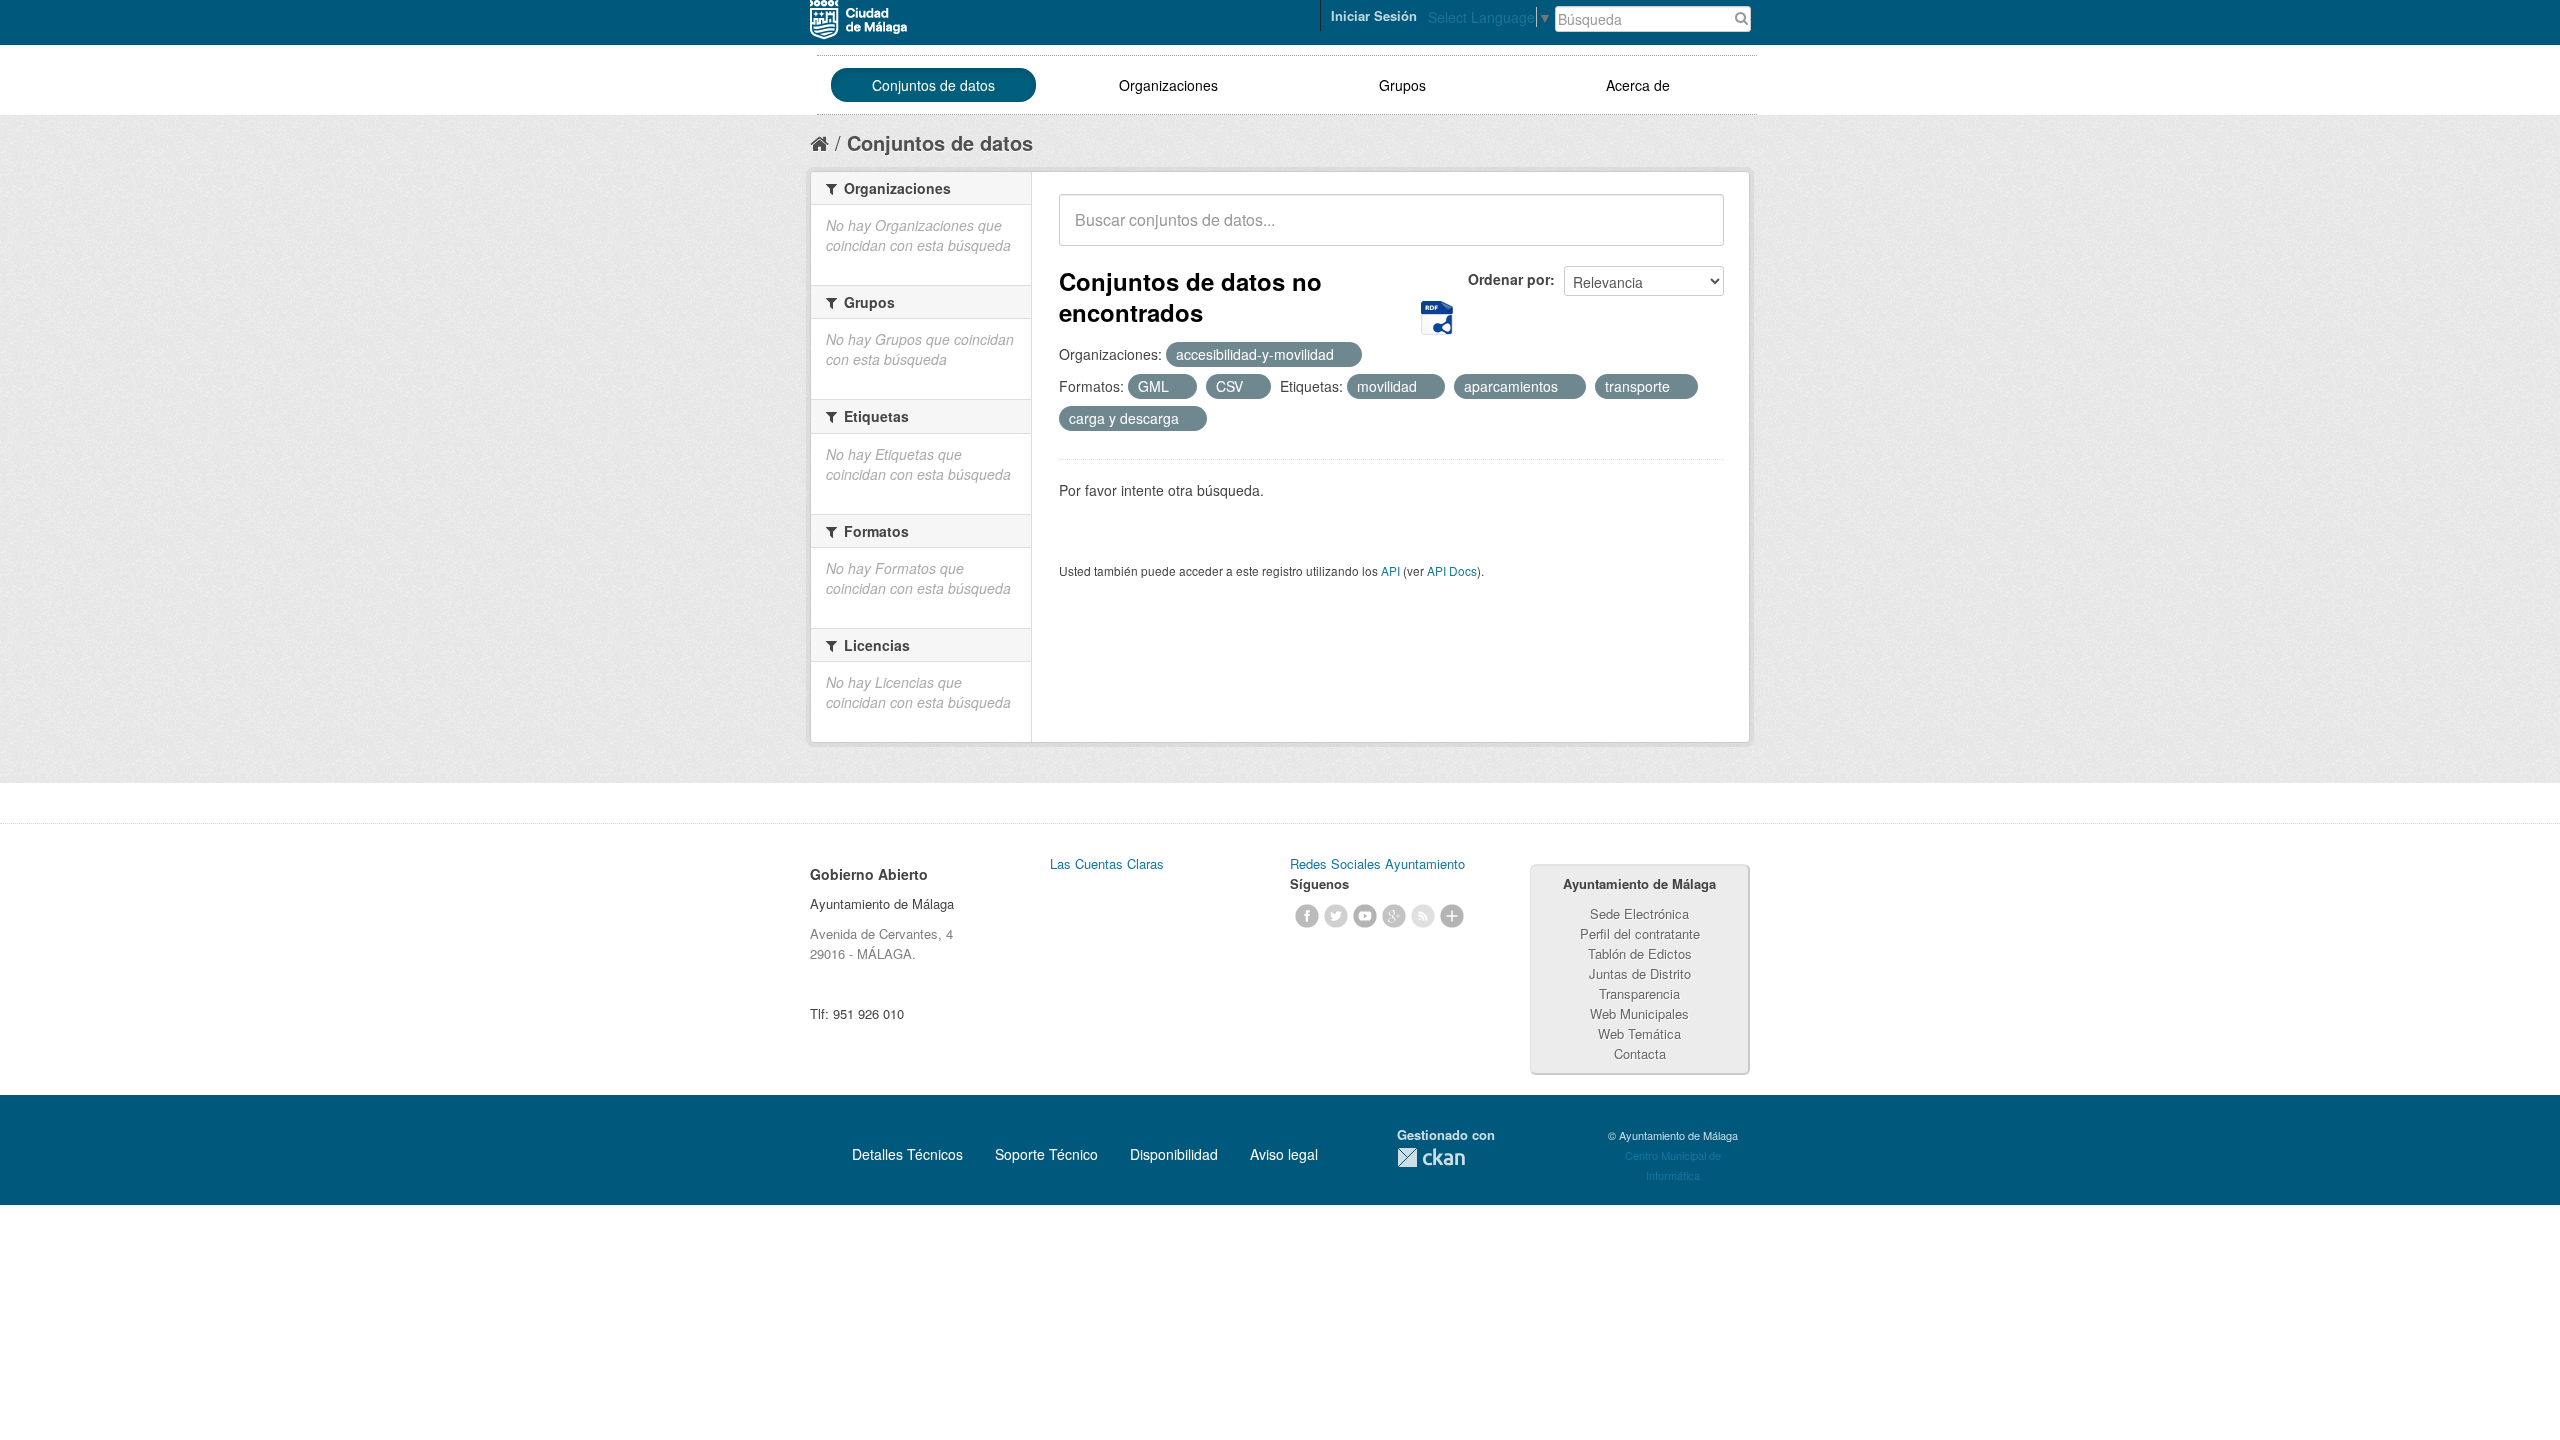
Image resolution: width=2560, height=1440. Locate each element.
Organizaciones (1168, 85)
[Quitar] (1345, 355)
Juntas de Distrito (1640, 973)
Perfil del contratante (1640, 933)
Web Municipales (1639, 1013)
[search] (1695, 231)
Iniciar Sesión (1374, 15)
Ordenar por (1509, 279)
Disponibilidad (1174, 1154)
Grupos (1402, 85)
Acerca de (1638, 85)
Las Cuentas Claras (1107, 863)
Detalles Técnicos (907, 1154)
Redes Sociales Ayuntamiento (1377, 863)
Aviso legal (1284, 1154)
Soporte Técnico (1046, 1154)
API (1390, 570)
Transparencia (1639, 993)
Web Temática (1639, 1033)
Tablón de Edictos (1640, 953)
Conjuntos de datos (933, 85)
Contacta (1640, 1053)
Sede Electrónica (1639, 913)
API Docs (1452, 570)
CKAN (1431, 1157)
